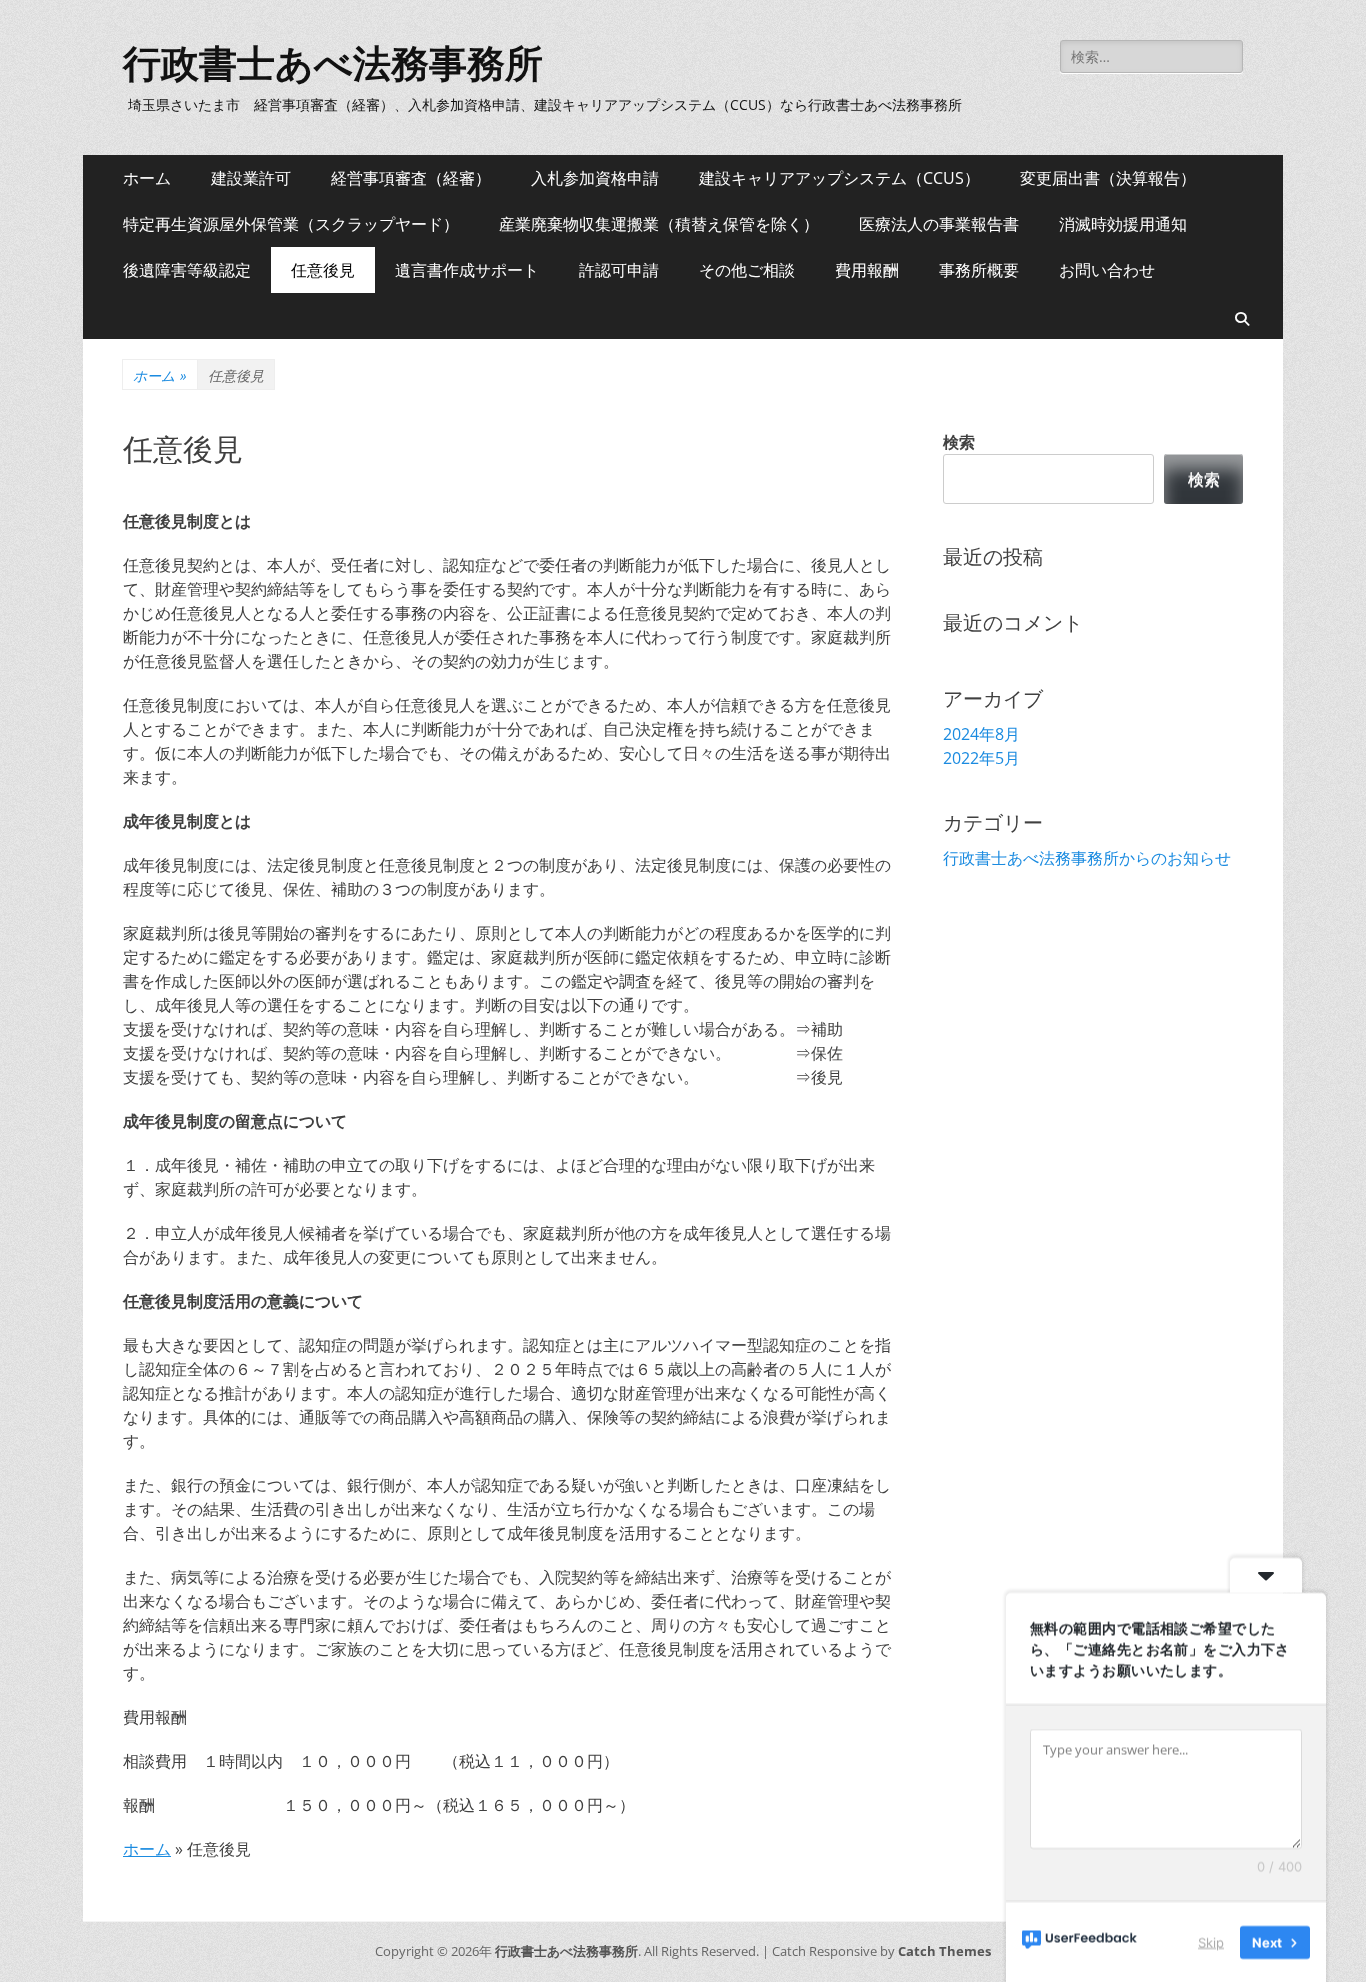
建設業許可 (251, 178)
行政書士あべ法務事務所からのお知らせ (1087, 858)
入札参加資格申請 (595, 178)
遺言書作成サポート (467, 270)
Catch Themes (944, 1951)
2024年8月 (981, 734)
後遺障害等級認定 (187, 270)
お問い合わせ (1107, 270)
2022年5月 (981, 758)
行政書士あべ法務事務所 (333, 64)
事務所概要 (979, 270)
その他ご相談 (747, 270)
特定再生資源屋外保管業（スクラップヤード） (291, 224)
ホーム (147, 178)
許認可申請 (619, 270)
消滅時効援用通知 (1123, 224)
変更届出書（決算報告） (1108, 178)
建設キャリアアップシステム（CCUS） (839, 178)
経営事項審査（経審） (411, 178)
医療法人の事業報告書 (939, 224)
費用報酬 (867, 270)
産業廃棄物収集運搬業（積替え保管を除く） (659, 224)
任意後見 (323, 270)
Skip (1211, 1941)
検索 (959, 442)
